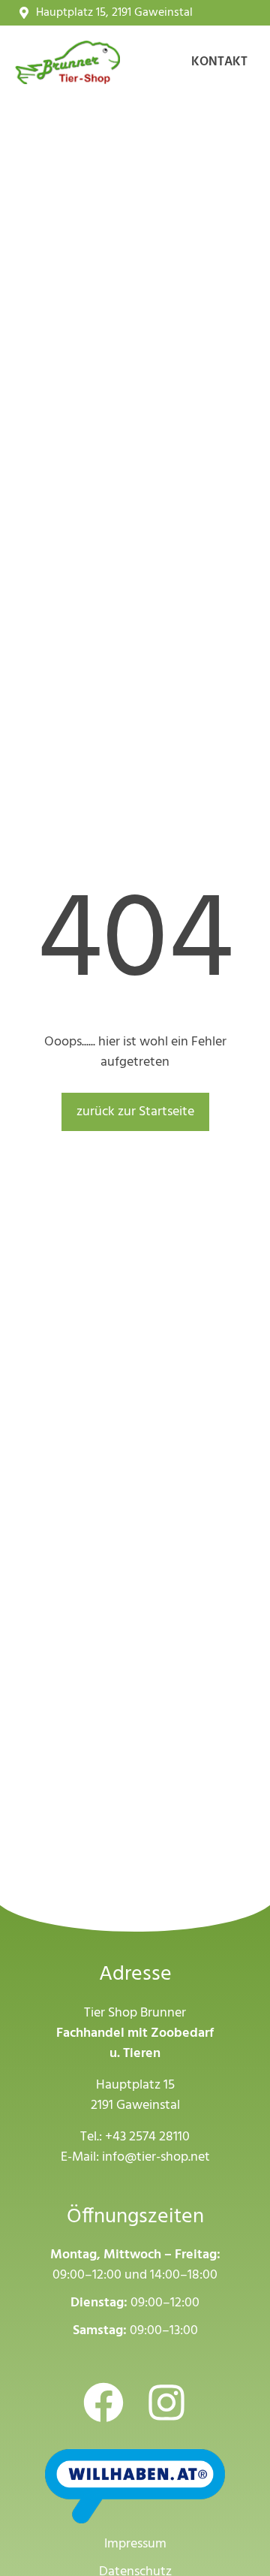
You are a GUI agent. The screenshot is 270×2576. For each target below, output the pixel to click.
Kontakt (219, 62)
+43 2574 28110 (147, 2137)
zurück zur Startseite (135, 1112)
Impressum (135, 2544)
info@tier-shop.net (156, 2157)
